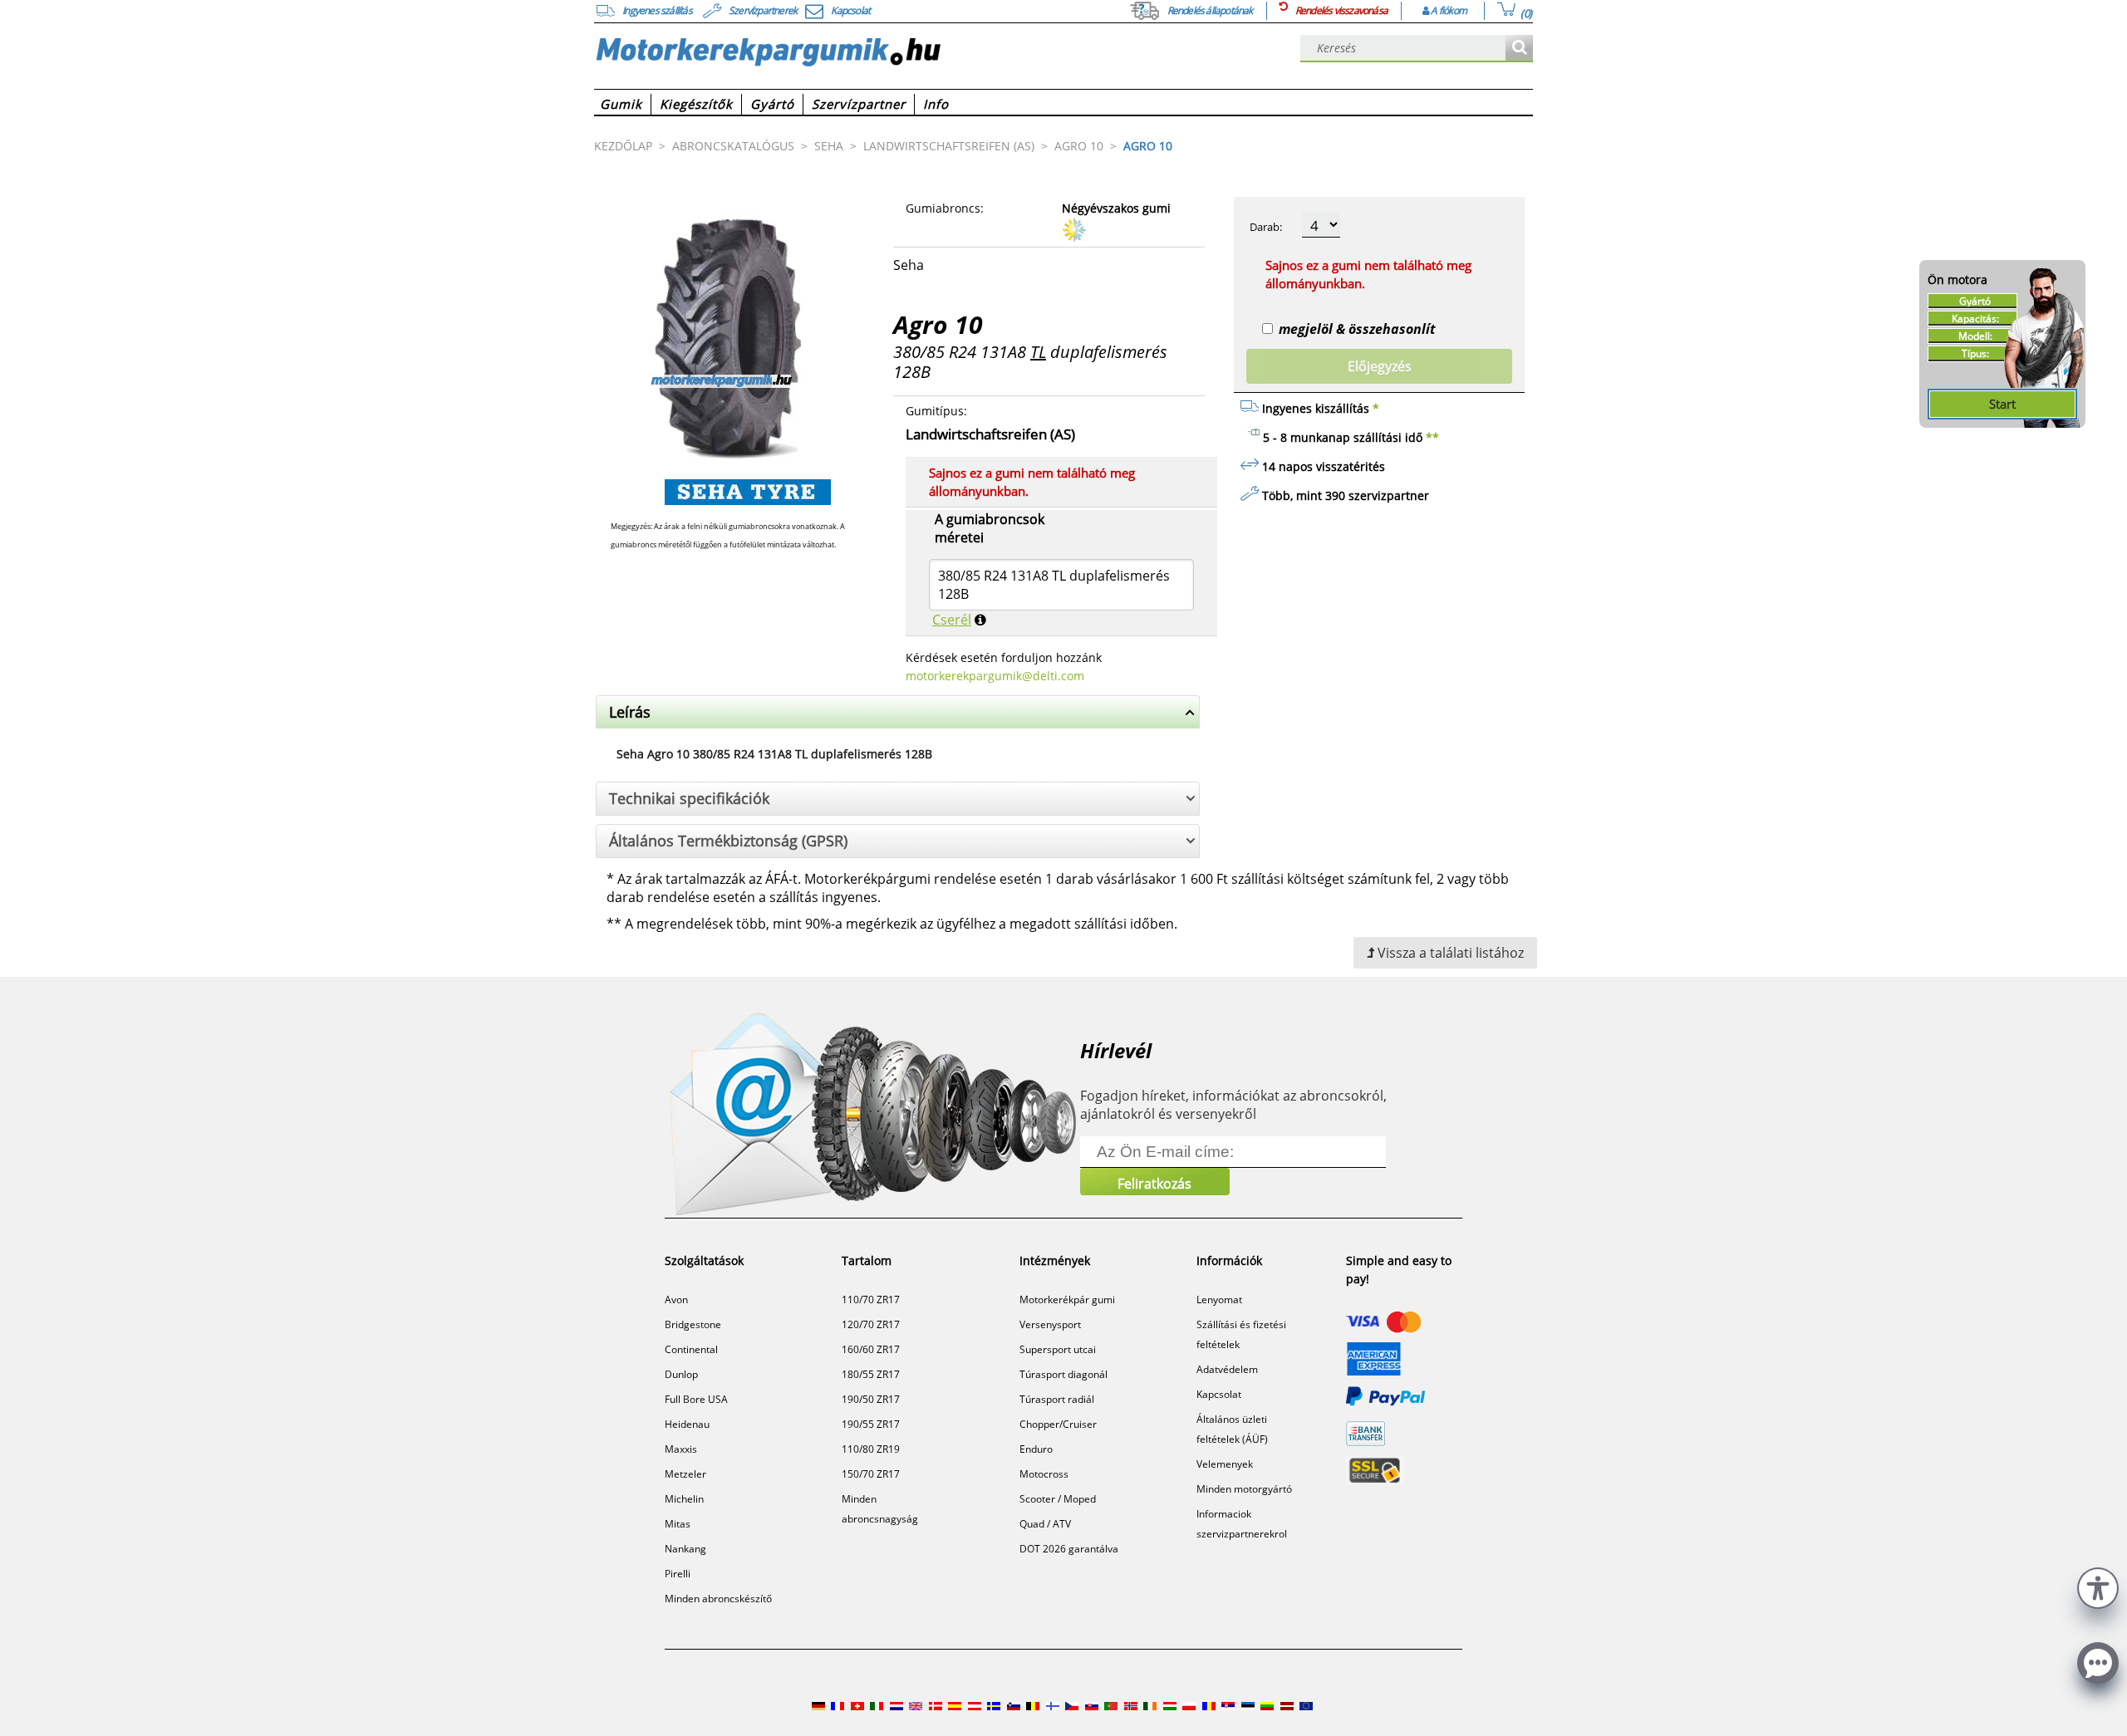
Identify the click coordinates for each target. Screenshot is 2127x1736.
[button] (2098, 1586)
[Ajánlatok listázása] (1519, 49)
